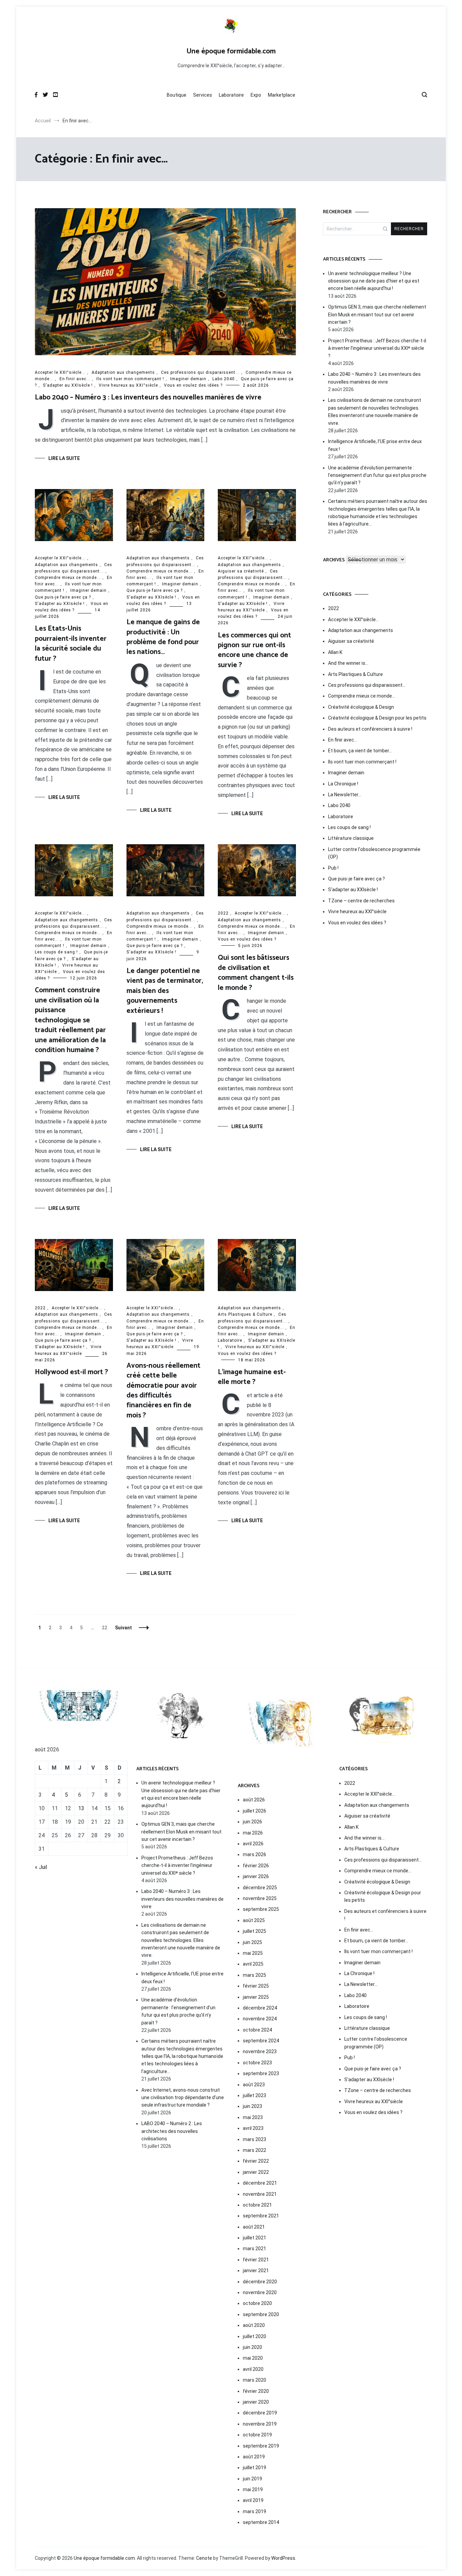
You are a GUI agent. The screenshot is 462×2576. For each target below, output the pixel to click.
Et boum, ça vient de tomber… (360, 751)
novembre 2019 (260, 2424)
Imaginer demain (188, 379)
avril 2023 (253, 2128)
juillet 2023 (255, 2095)
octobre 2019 (257, 2435)
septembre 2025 (261, 1909)
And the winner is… (348, 663)
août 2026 (254, 1800)
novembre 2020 (260, 2292)
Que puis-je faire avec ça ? (63, 597)
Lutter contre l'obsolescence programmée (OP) (374, 853)
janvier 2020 (256, 2402)
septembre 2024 (261, 2041)
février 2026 (256, 1866)
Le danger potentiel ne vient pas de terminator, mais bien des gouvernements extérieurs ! (165, 991)
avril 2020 (253, 2369)
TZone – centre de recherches (361, 901)
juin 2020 (252, 2347)
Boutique (177, 95)
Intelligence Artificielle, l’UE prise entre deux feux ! (375, 445)
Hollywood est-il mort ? (71, 1372)
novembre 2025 (260, 1898)
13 (81, 1808)
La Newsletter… (345, 795)
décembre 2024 (260, 2008)
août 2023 (254, 2085)
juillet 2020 (255, 2336)
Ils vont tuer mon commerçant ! (130, 379)
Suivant (123, 1628)
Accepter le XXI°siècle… (353, 619)
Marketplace (282, 95)
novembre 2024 (260, 2019)
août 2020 (254, 2325)
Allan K (335, 652)
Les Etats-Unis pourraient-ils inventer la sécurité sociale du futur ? (71, 643)
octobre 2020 (257, 2303)
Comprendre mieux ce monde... (68, 578)
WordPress (283, 2558)
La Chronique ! (343, 784)
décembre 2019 (260, 2413)
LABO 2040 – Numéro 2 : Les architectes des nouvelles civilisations (172, 2131)
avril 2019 (253, 2500)
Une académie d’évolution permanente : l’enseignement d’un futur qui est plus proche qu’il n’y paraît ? (377, 475)
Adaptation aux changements (123, 372)
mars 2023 (255, 2139)
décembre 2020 (260, 2282)
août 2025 (254, 1920)
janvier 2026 (256, 1876)
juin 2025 (252, 1942)
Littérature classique (351, 838)
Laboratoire (231, 95)
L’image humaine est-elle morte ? (252, 1377)
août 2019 (254, 2457)
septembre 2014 (261, 2522)
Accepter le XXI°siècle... (60, 372)
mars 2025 (255, 1975)
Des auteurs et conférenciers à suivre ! (370, 729)
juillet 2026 (255, 1811)
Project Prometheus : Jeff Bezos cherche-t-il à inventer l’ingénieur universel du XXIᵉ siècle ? (377, 348)
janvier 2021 (256, 2270)
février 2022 (256, 2161)
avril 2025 (253, 1964)
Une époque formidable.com (231, 51)
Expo (256, 95)
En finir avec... (75, 379)
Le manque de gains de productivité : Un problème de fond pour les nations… (163, 637)
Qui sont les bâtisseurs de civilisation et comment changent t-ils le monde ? (256, 973)
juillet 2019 (255, 2468)
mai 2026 (253, 1833)
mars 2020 (255, 2380)
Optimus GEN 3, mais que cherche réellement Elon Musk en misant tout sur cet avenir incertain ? (377, 314)
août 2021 (254, 2227)
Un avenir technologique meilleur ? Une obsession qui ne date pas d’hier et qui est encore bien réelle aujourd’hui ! (374, 281)
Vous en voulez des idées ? (193, 385)
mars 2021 (255, 2249)
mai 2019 (253, 2489)
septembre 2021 (261, 2216)
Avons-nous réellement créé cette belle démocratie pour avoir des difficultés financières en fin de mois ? (164, 1391)
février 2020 (256, 2391)
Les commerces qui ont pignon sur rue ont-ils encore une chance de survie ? (255, 650)
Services (203, 95)
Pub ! (333, 868)
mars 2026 (255, 1854)
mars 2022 (255, 2150)
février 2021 (256, 2260)
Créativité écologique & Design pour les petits (377, 718)
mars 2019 (255, 2511)
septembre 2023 (261, 2073)
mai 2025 (253, 1953)
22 (106, 1628)
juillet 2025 (255, 1931)
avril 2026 (253, 1844)
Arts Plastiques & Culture (245, 1314)
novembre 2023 (260, 2051)
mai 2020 (253, 2358)
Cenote (204, 2558)
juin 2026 (252, 1822)
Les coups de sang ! (56, 952)
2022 (223, 913)
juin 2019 (252, 2479)
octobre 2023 (257, 2063)
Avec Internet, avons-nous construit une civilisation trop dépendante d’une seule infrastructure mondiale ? (183, 2098)
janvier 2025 (256, 1997)
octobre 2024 (257, 2030)
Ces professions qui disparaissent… (367, 685)
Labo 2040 (224, 379)
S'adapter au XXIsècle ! (68, 385)
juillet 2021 (255, 2238)
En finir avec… (343, 740)
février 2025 (256, 1986)
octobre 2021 (257, 2205)
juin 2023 (252, 2106)
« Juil (41, 1867)
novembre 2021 (260, 2194)
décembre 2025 (260, 1888)
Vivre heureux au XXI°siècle (128, 385)
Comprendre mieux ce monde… (362, 696)
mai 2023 (253, 2117)
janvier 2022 (256, 2172)
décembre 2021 (260, 2183)
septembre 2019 (261, 2446)
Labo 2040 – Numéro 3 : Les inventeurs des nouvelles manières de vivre (148, 397)
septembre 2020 (261, 2314)
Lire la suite (64, 458)
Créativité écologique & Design (361, 707)
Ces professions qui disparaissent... (200, 372)
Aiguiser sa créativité (241, 571)
